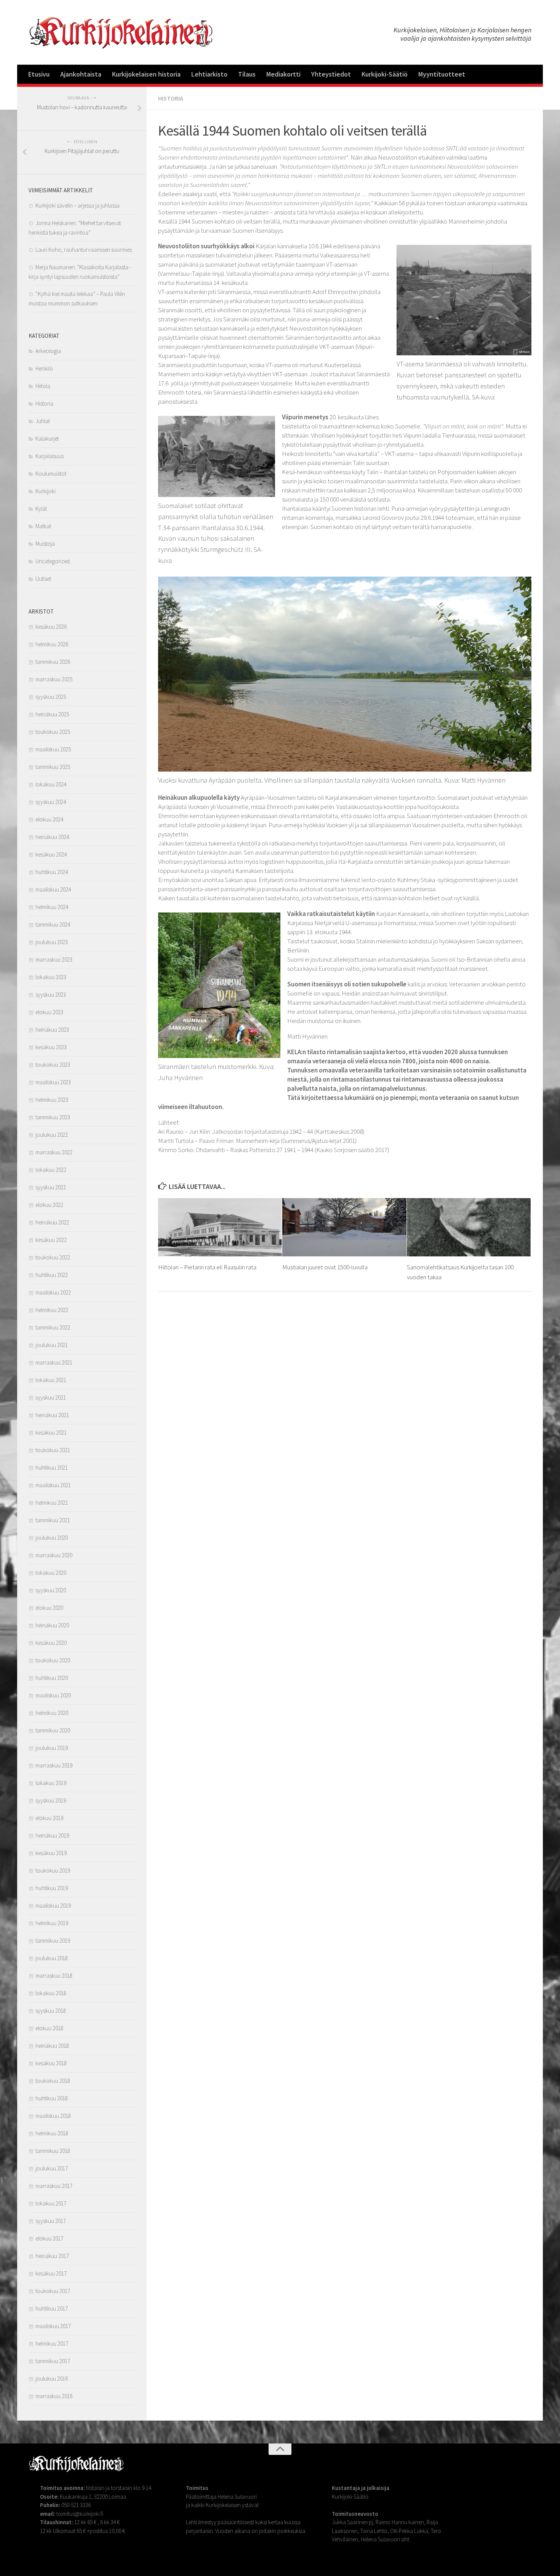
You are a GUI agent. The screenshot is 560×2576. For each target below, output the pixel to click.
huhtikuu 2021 (52, 1468)
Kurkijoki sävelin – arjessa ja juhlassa (78, 205)
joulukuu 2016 (52, 2379)
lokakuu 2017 (51, 2203)
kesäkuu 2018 (51, 2063)
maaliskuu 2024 (53, 889)
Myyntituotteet (442, 74)
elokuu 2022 (49, 1205)
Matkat (43, 526)
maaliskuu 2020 (53, 1695)
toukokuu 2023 (53, 1065)
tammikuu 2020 (53, 1730)
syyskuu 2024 (51, 802)
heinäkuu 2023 (52, 1030)
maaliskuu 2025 (53, 749)
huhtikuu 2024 (52, 872)
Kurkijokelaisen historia (146, 74)
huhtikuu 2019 (52, 1888)
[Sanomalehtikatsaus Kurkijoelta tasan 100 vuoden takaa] (469, 1227)
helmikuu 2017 (52, 2343)
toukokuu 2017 (53, 2291)
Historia (171, 98)
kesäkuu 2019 (51, 1853)
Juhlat (43, 421)
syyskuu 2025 (51, 697)
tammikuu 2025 (53, 767)
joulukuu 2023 (52, 942)
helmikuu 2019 (52, 1923)
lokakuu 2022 (51, 1170)
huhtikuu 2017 (52, 2308)
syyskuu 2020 (51, 1590)
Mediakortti (283, 74)
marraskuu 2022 (54, 1152)
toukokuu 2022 (53, 1257)
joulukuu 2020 (52, 1538)
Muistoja (45, 544)
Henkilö (44, 368)
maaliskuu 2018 (53, 2116)
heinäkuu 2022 (52, 1222)
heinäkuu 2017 (52, 2256)
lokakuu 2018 (51, 1993)
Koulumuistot (51, 474)
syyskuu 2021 (51, 1397)
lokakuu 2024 (51, 784)
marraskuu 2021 (54, 1362)
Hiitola (43, 386)
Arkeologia (48, 351)
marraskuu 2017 (54, 2186)
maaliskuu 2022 (53, 1292)
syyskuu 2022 (51, 1187)
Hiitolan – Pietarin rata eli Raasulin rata (207, 1267)
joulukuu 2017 (52, 2168)
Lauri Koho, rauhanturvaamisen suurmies (84, 250)
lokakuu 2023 (51, 977)
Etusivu (39, 74)
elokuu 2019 (49, 1818)
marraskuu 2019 (54, 1765)
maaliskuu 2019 (53, 1906)
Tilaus (247, 74)
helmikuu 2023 (52, 1100)
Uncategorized (53, 561)
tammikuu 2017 (53, 2361)
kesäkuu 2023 (51, 1047)
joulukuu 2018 (52, 1958)
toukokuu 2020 (53, 1660)
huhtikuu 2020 (52, 1678)
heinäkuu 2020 (52, 1625)
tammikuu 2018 (53, 2151)
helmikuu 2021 (52, 1503)
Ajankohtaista (81, 74)
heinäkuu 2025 (52, 714)
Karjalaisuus (50, 456)
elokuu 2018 (49, 2028)
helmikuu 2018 (52, 2133)
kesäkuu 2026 (51, 627)
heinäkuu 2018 (52, 2046)
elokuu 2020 (49, 1608)
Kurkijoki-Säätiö (385, 74)
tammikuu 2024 (53, 924)
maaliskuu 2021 (53, 1485)
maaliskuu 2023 (53, 1082)
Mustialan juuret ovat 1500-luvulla (325, 1267)
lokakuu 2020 (51, 1573)
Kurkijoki (46, 491)
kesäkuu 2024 (51, 854)
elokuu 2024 (49, 819)
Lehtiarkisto (209, 74)
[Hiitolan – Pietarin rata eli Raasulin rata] (220, 1227)
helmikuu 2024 (52, 907)
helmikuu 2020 (52, 1713)
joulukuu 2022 (52, 1135)
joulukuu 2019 (52, 1748)
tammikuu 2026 (53, 662)
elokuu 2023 (49, 1012)
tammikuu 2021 (53, 1520)
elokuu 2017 (49, 2238)
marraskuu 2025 (54, 679)
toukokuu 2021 (53, 1450)
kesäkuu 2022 (51, 1240)
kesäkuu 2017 (51, 2273)
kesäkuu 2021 (51, 1433)
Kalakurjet (47, 439)
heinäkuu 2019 (52, 1835)
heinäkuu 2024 (52, 837)
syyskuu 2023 (51, 995)
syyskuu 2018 (51, 2011)
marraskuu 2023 (54, 960)
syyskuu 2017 (51, 2221)
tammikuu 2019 (53, 1941)
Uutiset (43, 579)
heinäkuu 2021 (52, 1415)
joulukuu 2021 (52, 1345)
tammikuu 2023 (53, 1117)
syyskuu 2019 (51, 1800)
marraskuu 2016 (54, 2396)
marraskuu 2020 (54, 1555)
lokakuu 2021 (51, 1380)
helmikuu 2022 (52, 1310)
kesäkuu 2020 (51, 1643)
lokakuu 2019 (51, 1783)
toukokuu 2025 (53, 732)
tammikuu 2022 (53, 1327)
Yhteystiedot (331, 74)
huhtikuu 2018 (52, 2098)
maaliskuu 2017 (53, 2326)
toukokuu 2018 (53, 2081)
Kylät (41, 509)
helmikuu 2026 (52, 644)
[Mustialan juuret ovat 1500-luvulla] (344, 1227)
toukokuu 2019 (53, 1870)
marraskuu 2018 (54, 1976)
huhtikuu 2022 (52, 1275)
